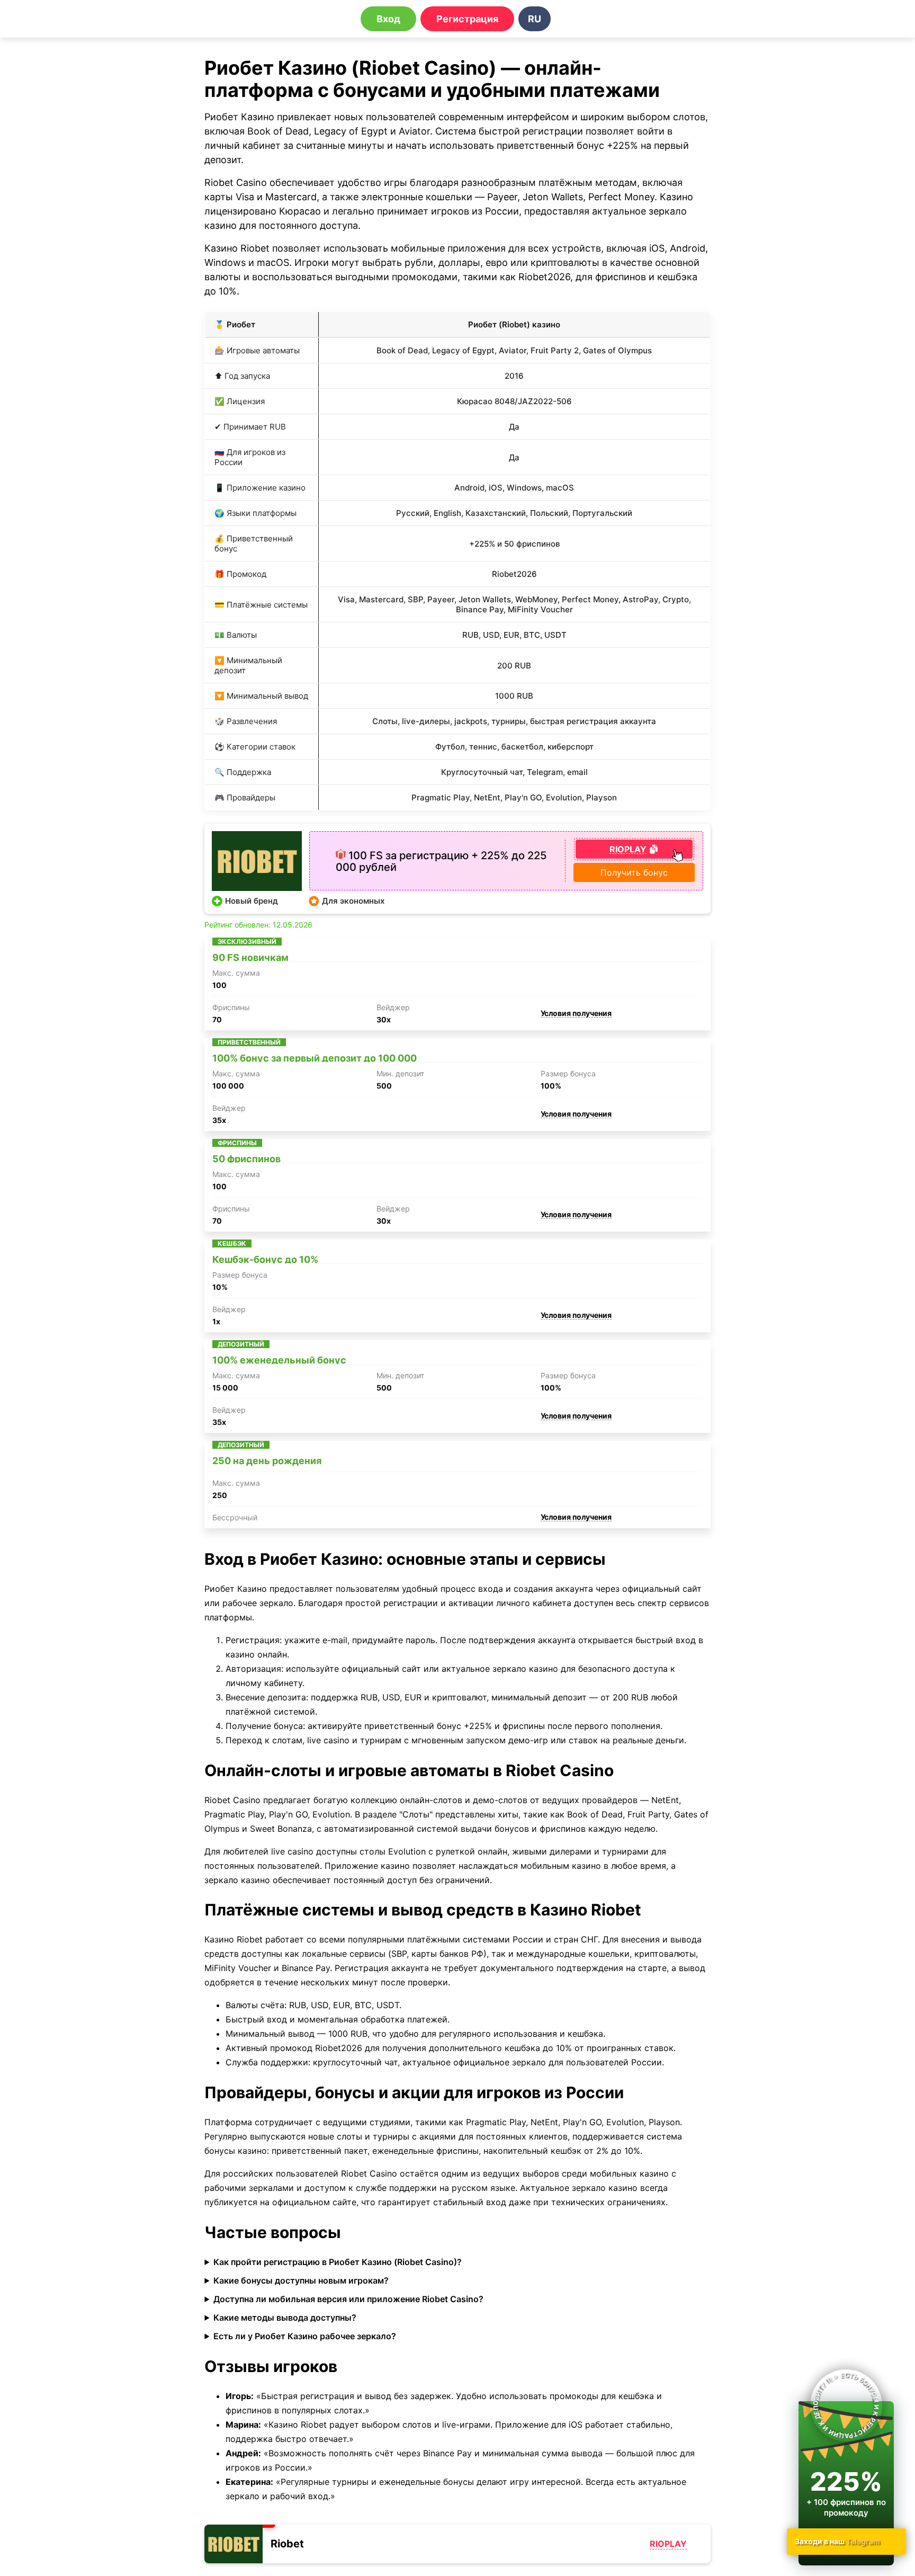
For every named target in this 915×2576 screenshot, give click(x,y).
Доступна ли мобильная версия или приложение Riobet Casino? (348, 2299)
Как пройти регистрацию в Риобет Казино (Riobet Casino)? (338, 2262)
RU (535, 19)
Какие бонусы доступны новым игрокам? (301, 2280)
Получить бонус (634, 872)
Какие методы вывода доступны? (285, 2317)
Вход (388, 19)
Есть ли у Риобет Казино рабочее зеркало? (305, 2336)
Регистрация (467, 19)
